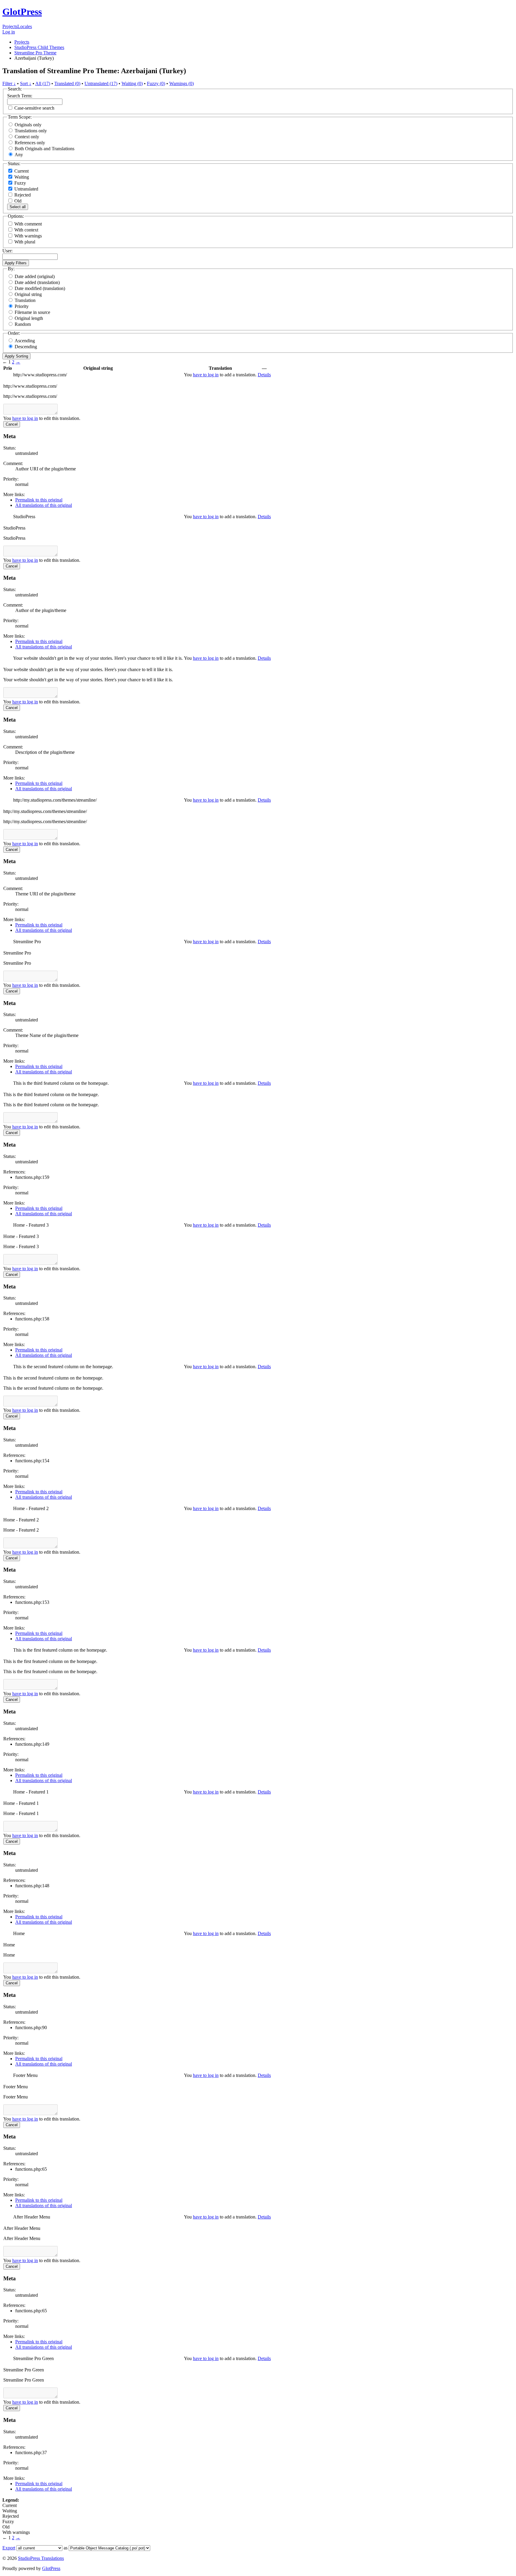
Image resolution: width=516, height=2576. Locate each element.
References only (30, 143)
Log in (9, 32)
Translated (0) (67, 83)
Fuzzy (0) (156, 83)
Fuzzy (20, 183)
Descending (26, 347)
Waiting (21, 177)
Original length (29, 318)
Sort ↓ (26, 83)
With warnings (28, 236)
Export (9, 2548)
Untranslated (26, 189)
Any (19, 155)
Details (264, 375)
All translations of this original (44, 505)
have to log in (206, 375)
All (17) (43, 83)
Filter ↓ (9, 83)
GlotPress (22, 12)
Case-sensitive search (34, 108)
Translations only (31, 131)
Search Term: (20, 96)
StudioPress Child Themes (39, 47)
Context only (27, 137)
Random (23, 324)
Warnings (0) (182, 83)
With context (26, 230)
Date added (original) (35, 276)
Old (17, 201)
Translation (25, 300)
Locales (25, 26)
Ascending (25, 341)
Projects (10, 26)
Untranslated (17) (101, 83)
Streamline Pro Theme (35, 53)
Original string (28, 294)
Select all (18, 207)
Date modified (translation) (40, 288)
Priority (22, 306)
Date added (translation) (37, 282)
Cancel (12, 424)
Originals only (28, 125)
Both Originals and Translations (44, 149)
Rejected (22, 195)
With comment (28, 224)
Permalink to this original (39, 500)
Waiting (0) (132, 83)
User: (7, 251)
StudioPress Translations (41, 2558)
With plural (25, 242)
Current (21, 171)
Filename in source (32, 312)
